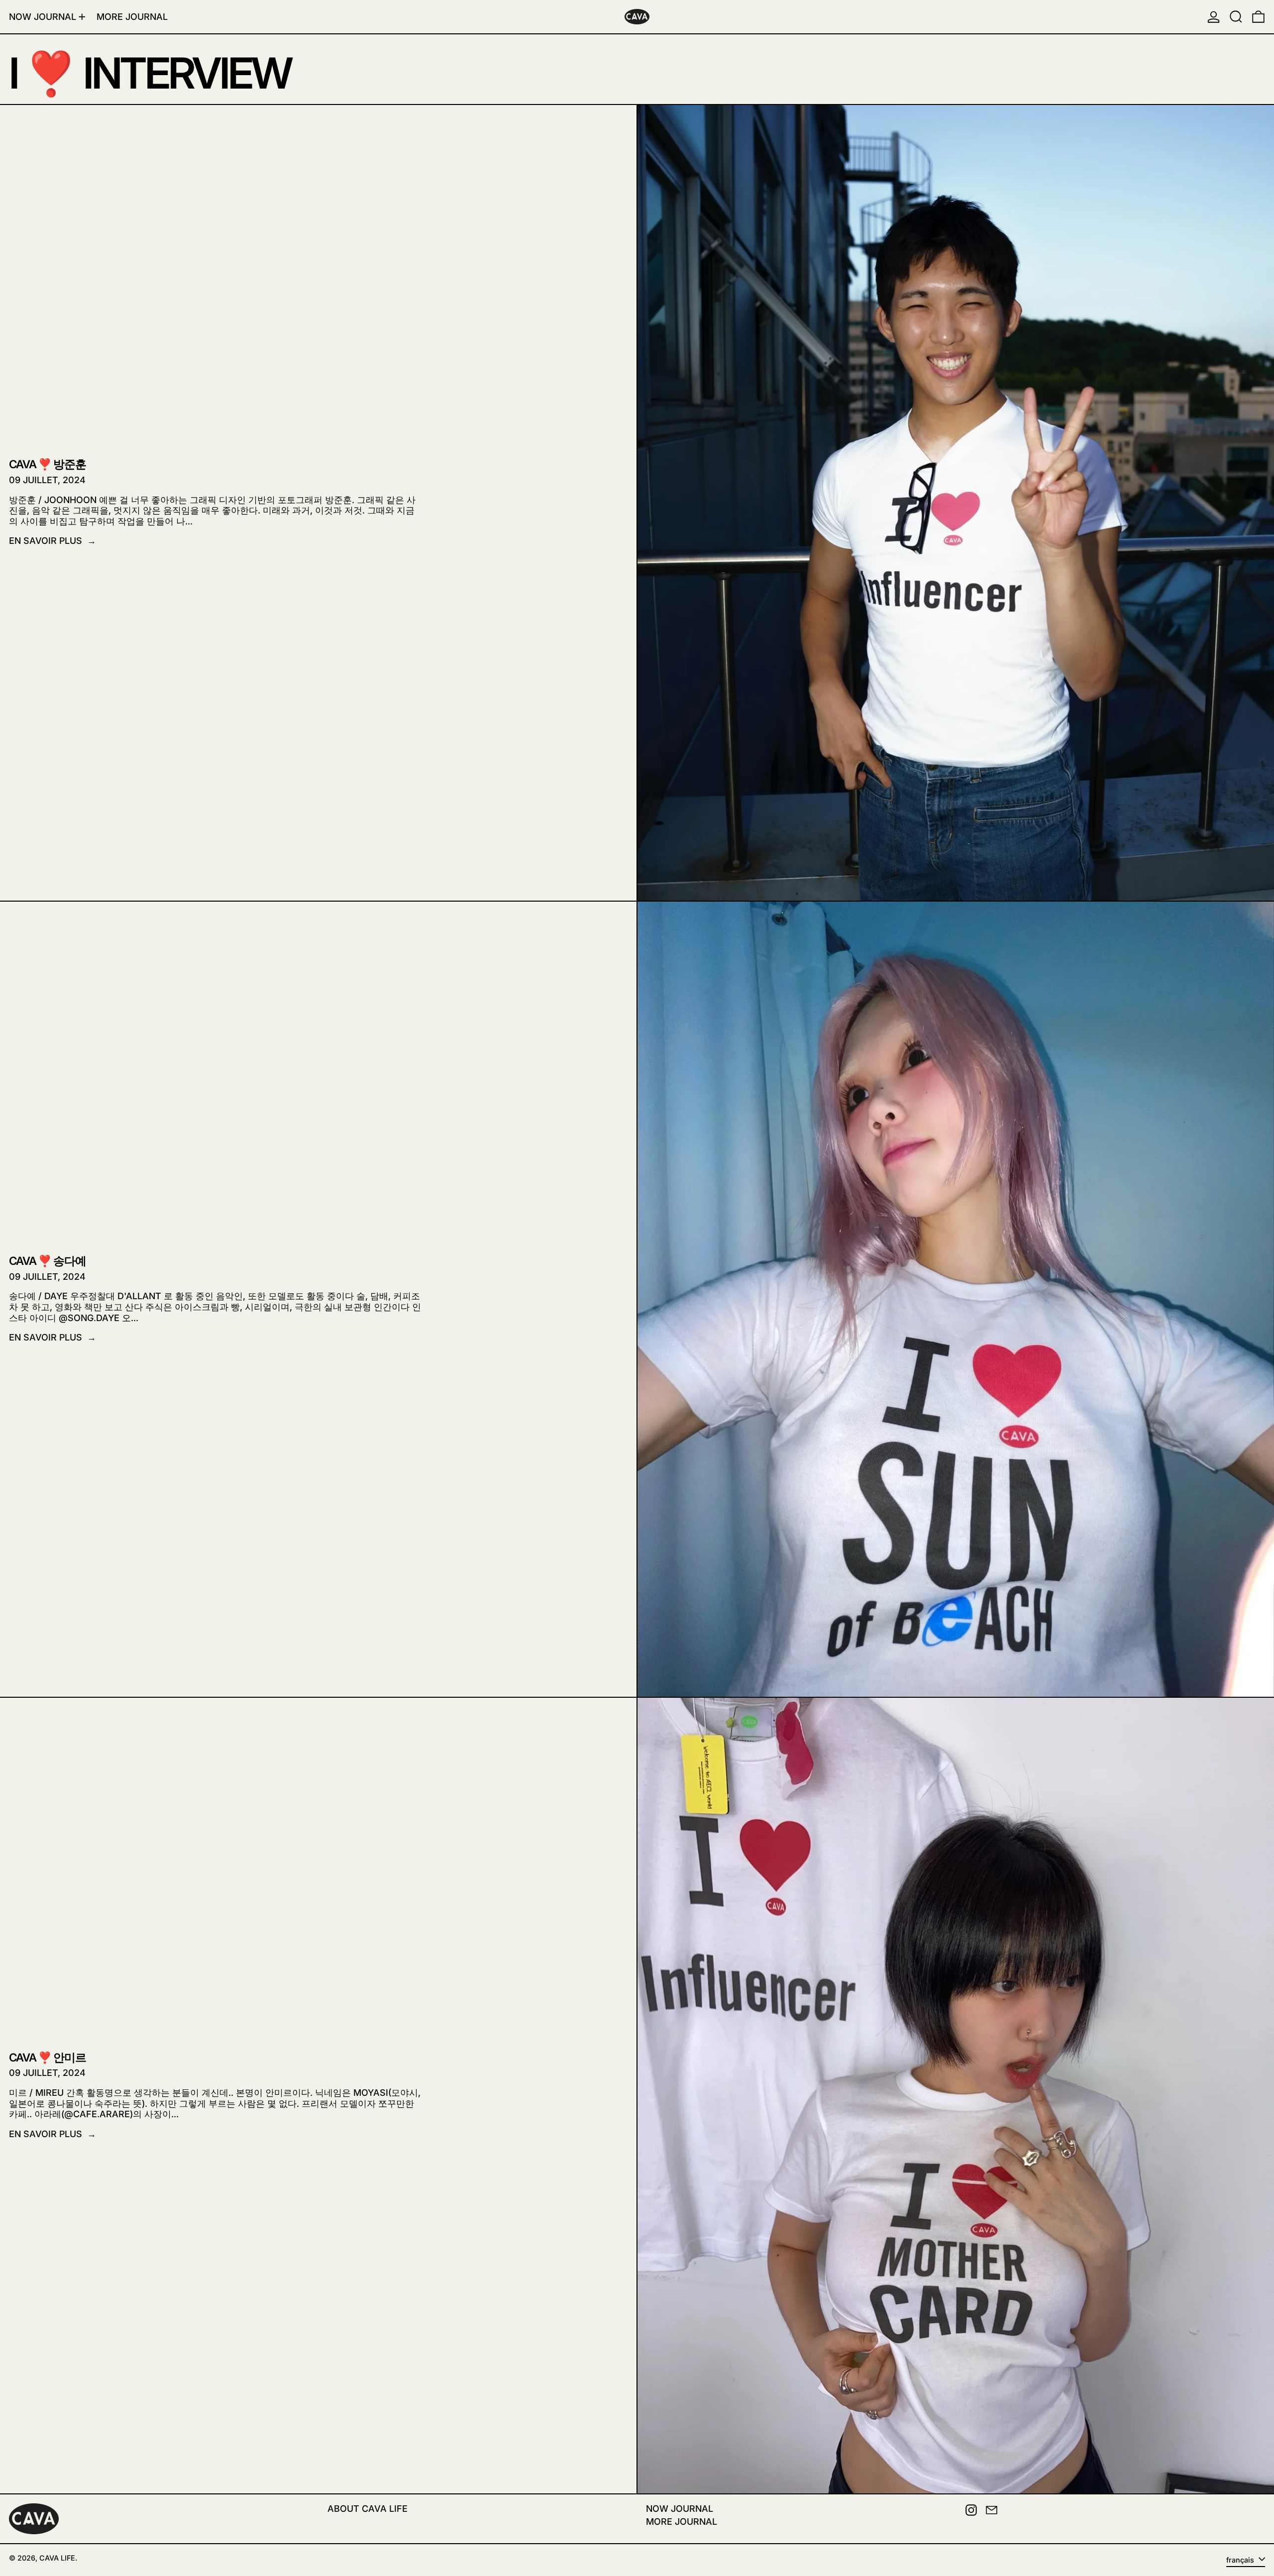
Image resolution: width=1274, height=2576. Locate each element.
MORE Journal (682, 2522)
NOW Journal (680, 2509)
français (1241, 2560)
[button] (1236, 17)
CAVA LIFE (57, 2558)
